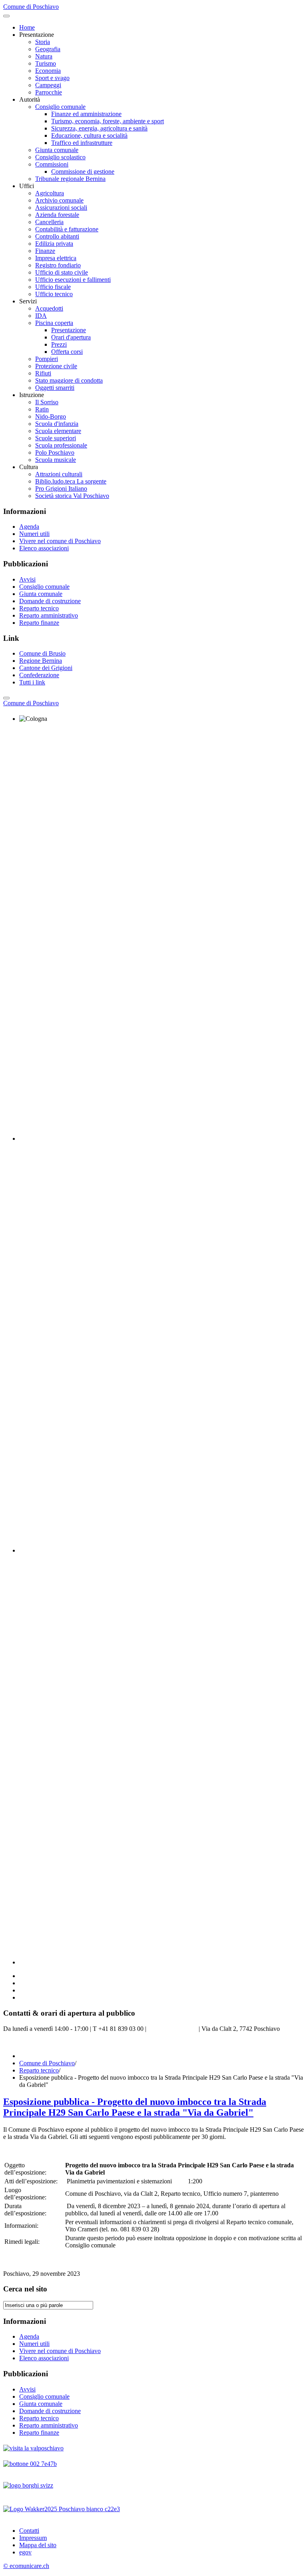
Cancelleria (49, 222)
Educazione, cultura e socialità (89, 135)
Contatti (29, 2531)
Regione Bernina (41, 661)
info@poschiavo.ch (172, 2029)
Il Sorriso (47, 402)
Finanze (45, 251)
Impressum (33, 2538)
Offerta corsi (67, 352)
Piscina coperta (54, 323)
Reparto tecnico (39, 608)
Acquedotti (49, 308)
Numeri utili (34, 534)
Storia (43, 42)
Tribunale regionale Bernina (70, 179)
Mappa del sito (38, 2545)
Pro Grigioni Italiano (61, 489)
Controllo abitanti (57, 236)
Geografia (48, 49)
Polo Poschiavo (55, 452)
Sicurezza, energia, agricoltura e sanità (99, 128)
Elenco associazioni (44, 548)
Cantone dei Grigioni (46, 668)
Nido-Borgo (51, 416)
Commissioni (52, 164)
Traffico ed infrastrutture (82, 143)
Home (27, 27)
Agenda (29, 527)
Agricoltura (50, 193)
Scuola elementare (58, 431)
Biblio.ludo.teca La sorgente (71, 481)
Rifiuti (43, 373)
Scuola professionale (61, 445)
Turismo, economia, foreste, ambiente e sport (108, 121)
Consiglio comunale (60, 107)
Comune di (31, 703)
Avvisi (27, 579)
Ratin (42, 409)
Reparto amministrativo (49, 615)
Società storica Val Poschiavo (72, 496)
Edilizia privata (54, 244)
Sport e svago (52, 78)
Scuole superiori (56, 438)
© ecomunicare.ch (26, 2566)
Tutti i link (32, 682)
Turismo (46, 63)
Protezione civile (56, 366)
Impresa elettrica (56, 258)
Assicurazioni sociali (61, 208)
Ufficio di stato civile (62, 272)
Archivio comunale (59, 200)
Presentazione (69, 330)
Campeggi (48, 85)
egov (25, 2552)
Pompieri (47, 359)
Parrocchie (49, 92)
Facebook (16, 2042)
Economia (48, 71)
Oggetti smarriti (55, 388)
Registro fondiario (58, 265)
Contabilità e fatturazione (67, 229)
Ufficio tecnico (54, 294)
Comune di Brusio (42, 653)
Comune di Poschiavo (47, 2063)
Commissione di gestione (83, 172)
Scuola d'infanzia (57, 424)
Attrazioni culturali (59, 474)
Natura (44, 56)
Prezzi (59, 344)
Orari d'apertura (71, 337)
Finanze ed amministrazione (86, 114)
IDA (41, 316)
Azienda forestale (57, 215)
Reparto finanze (39, 623)
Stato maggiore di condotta (69, 380)
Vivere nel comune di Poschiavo (60, 541)
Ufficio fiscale (53, 287)
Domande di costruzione (50, 601)
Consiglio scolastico (60, 157)
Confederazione (39, 675)
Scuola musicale (56, 460)
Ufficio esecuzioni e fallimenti (73, 280)
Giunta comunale (57, 150)
